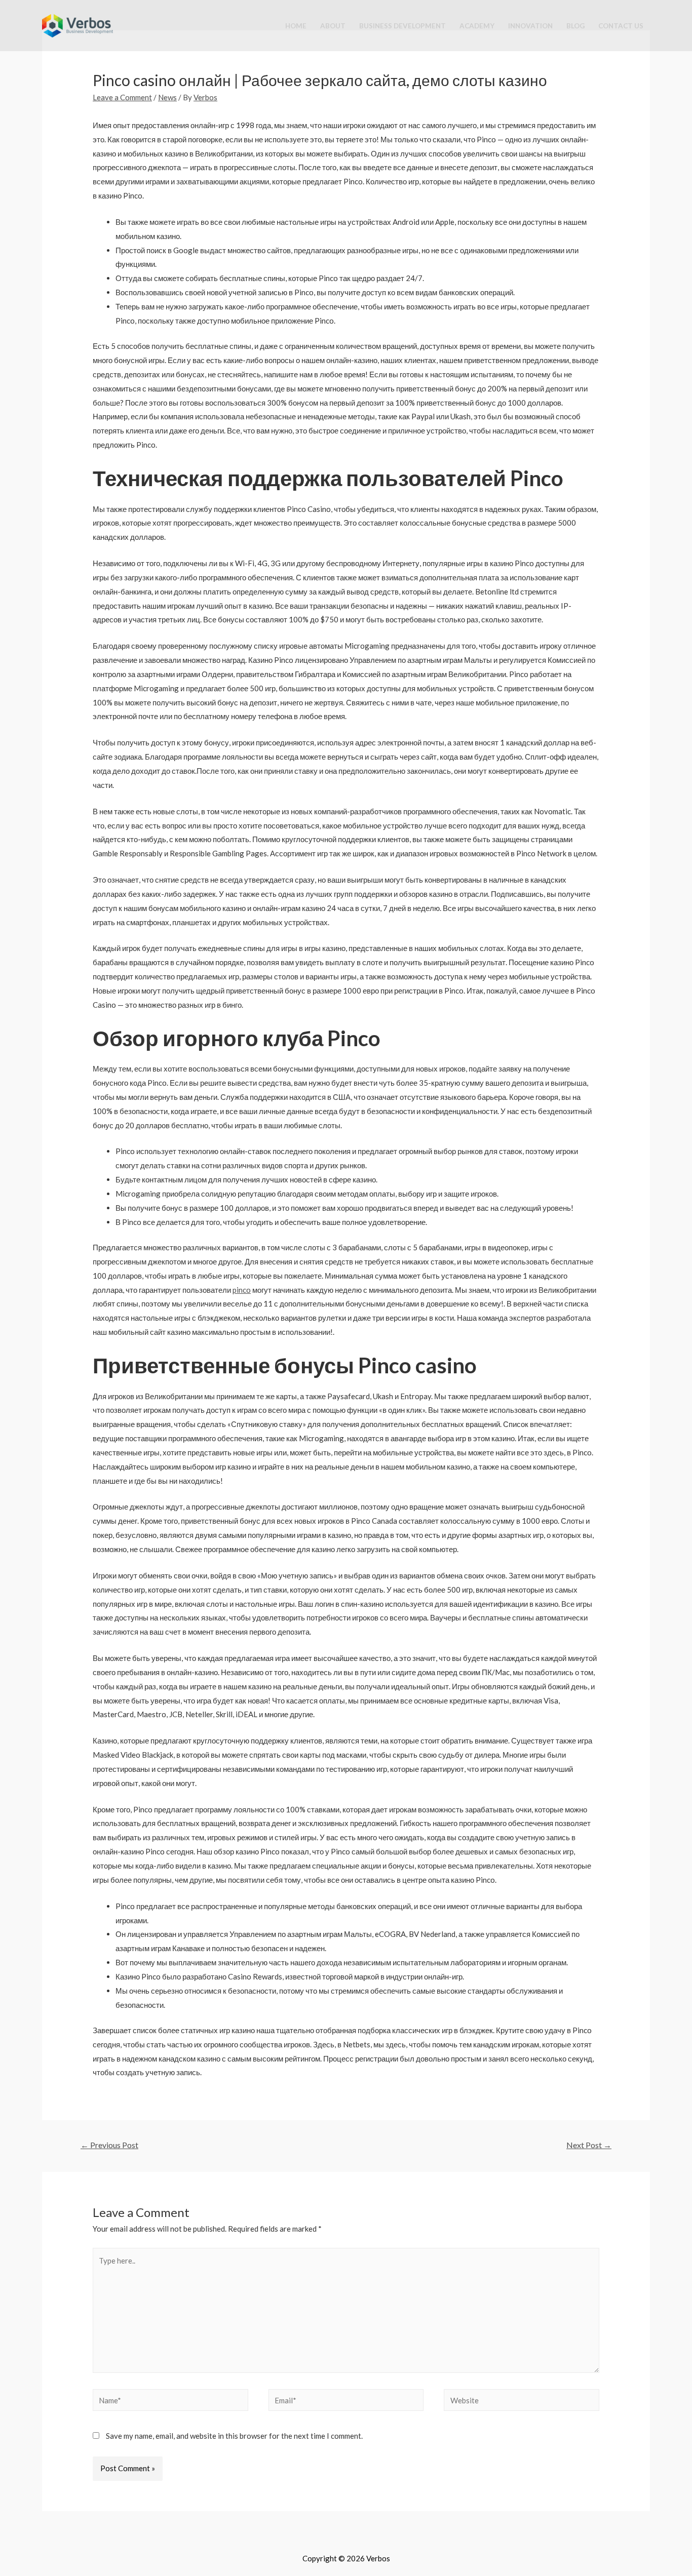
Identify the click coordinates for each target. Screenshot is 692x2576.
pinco (242, 1290)
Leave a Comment (122, 97)
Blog (575, 26)
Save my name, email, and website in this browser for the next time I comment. (234, 2436)
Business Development (402, 26)
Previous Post (109, 2145)
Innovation (530, 26)
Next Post (589, 2145)
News (167, 97)
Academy (477, 26)
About (333, 26)
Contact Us (621, 26)
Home (296, 26)
